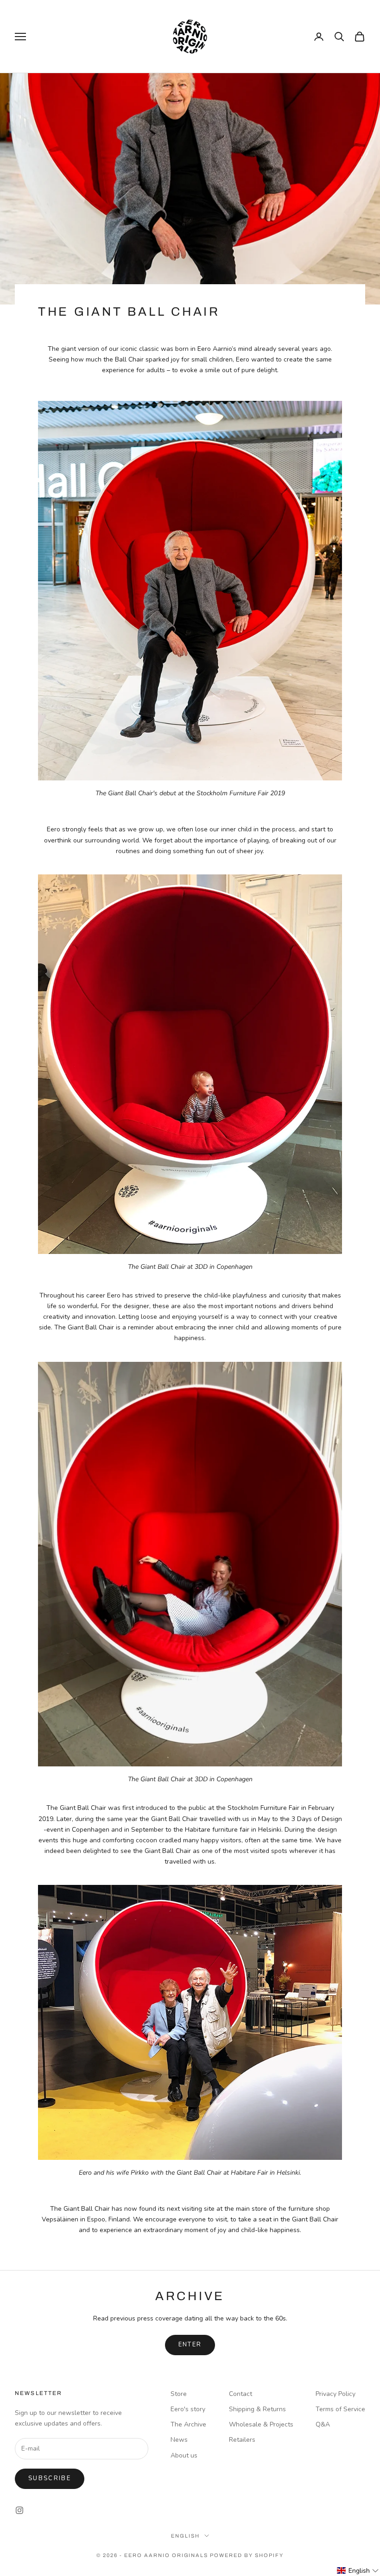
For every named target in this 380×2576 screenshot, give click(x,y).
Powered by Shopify (247, 2555)
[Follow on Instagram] (19, 2510)
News (179, 2440)
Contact (241, 2394)
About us (184, 2455)
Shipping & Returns (257, 2409)
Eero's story (188, 2409)
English (185, 2536)
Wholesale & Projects (261, 2424)
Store (179, 2394)
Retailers (242, 2440)
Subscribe (50, 2478)
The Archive (188, 2424)
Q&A (323, 2424)
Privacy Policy (336, 2394)
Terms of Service (340, 2409)
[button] (358, 2571)
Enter (190, 2345)
